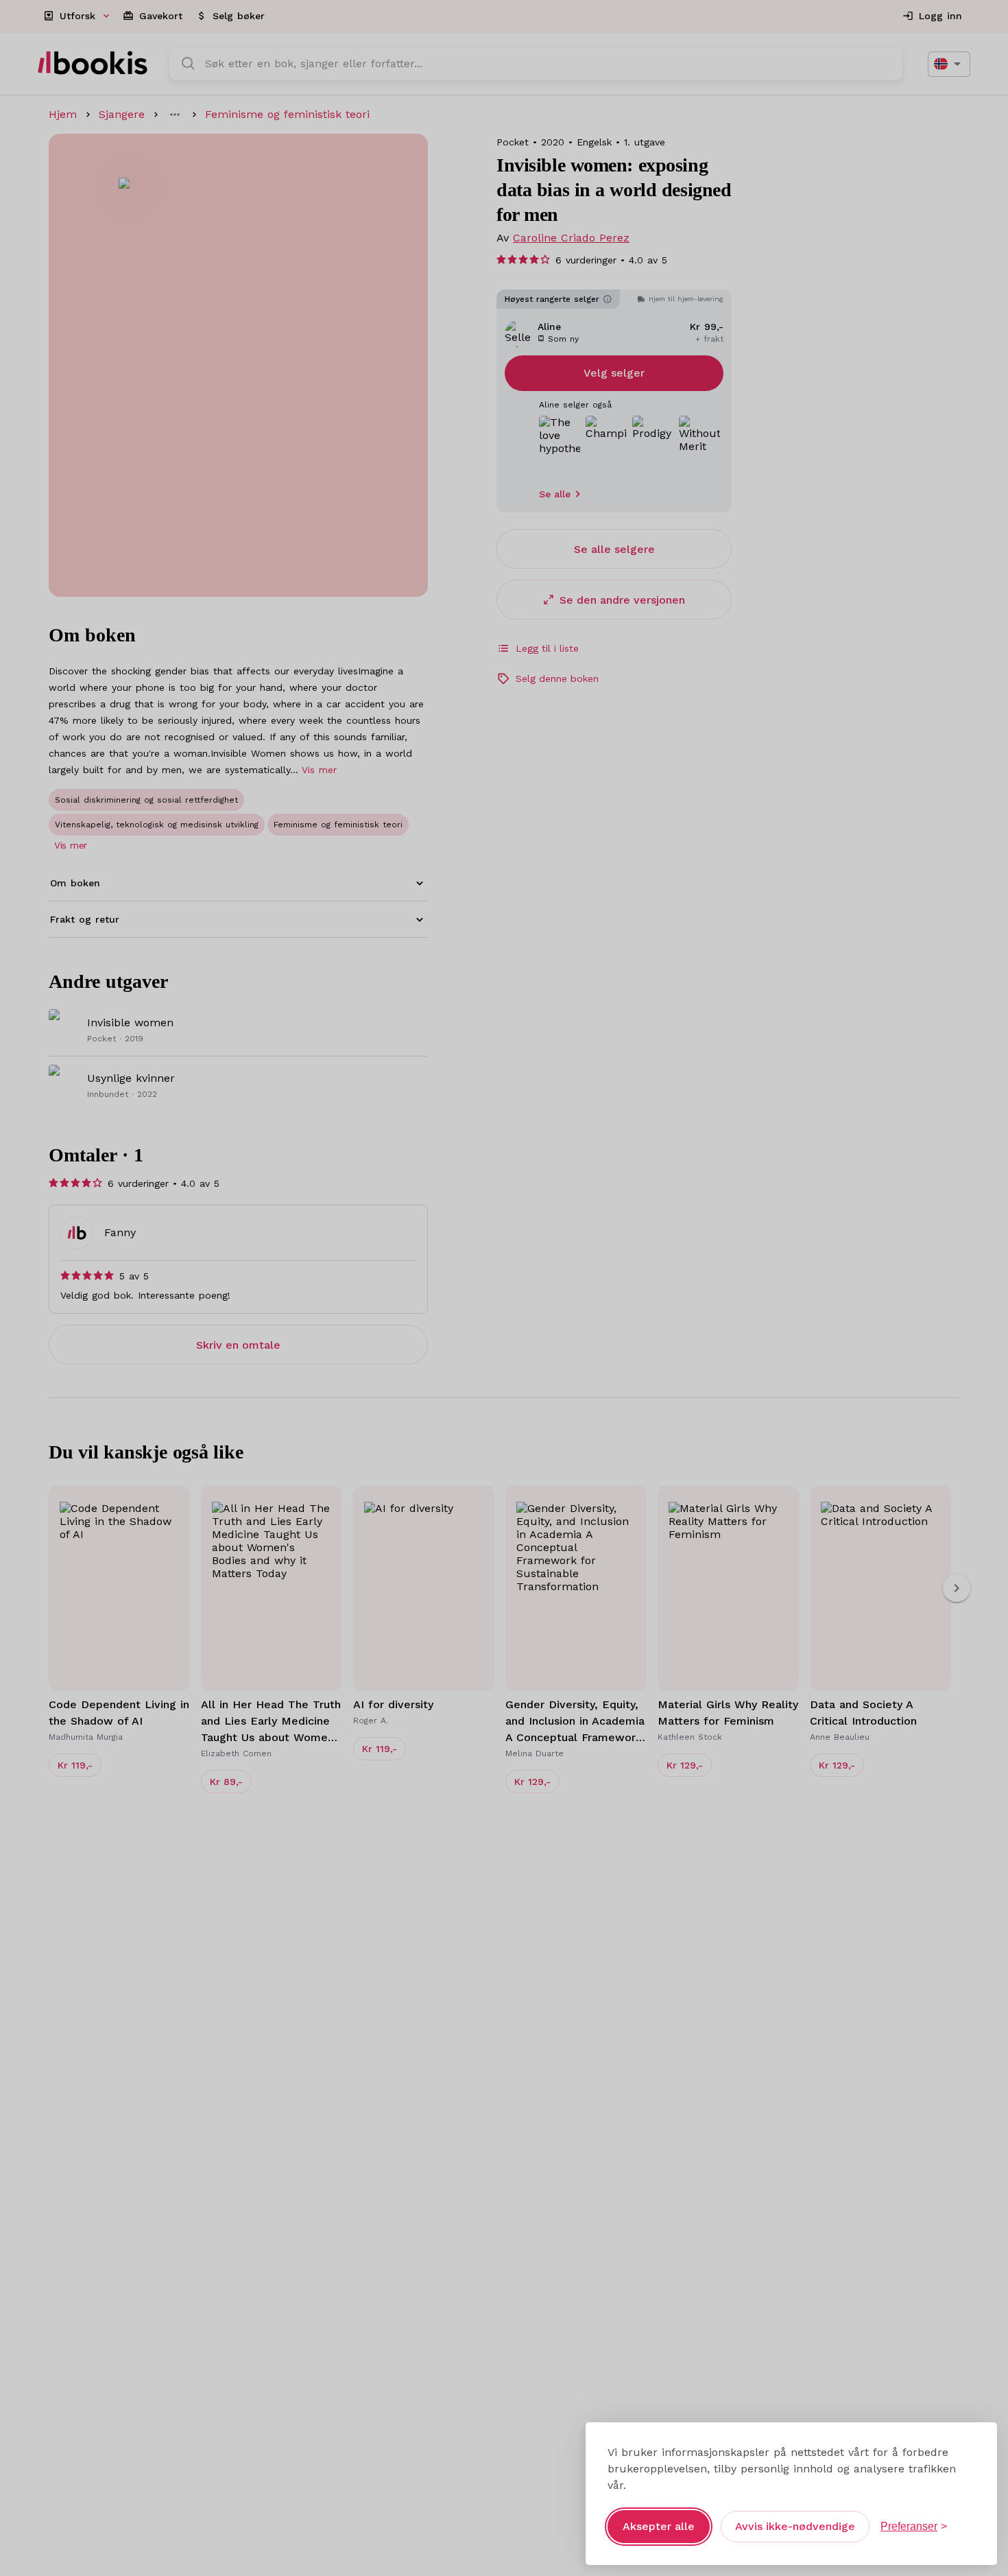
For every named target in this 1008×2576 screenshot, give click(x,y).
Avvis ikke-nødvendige (795, 2526)
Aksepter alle (659, 2526)
